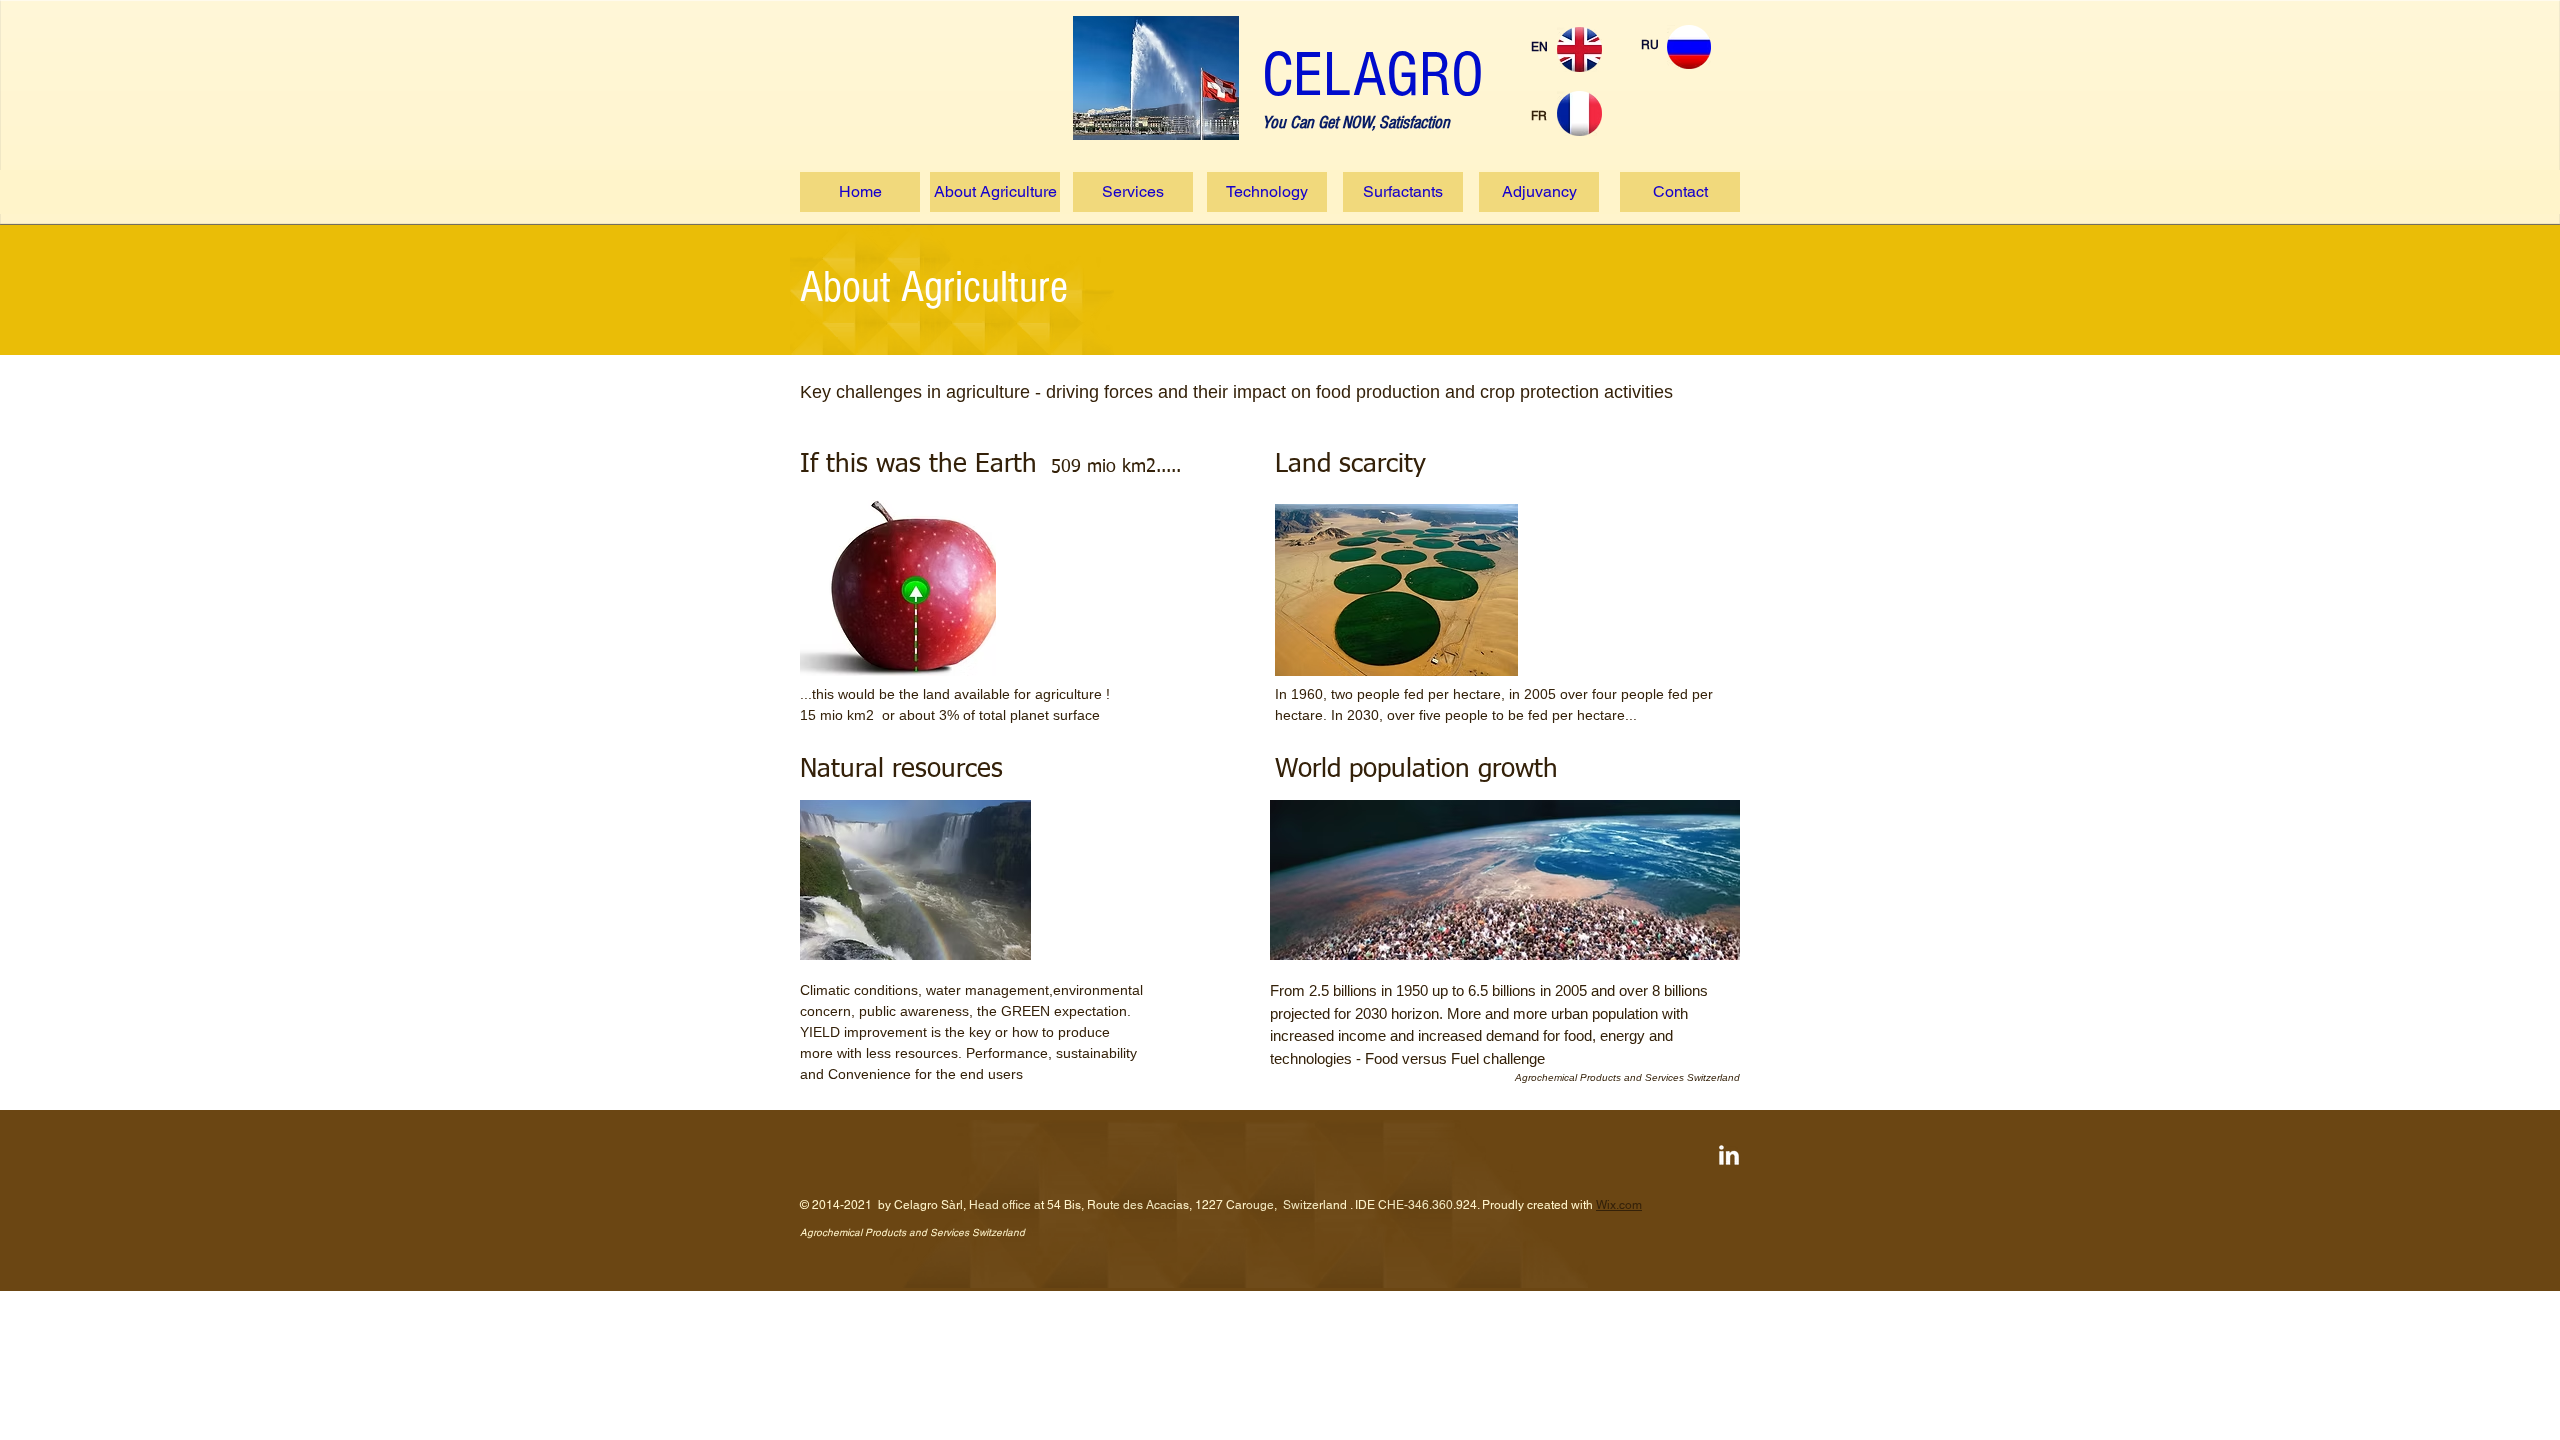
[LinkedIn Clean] (1729, 1155)
